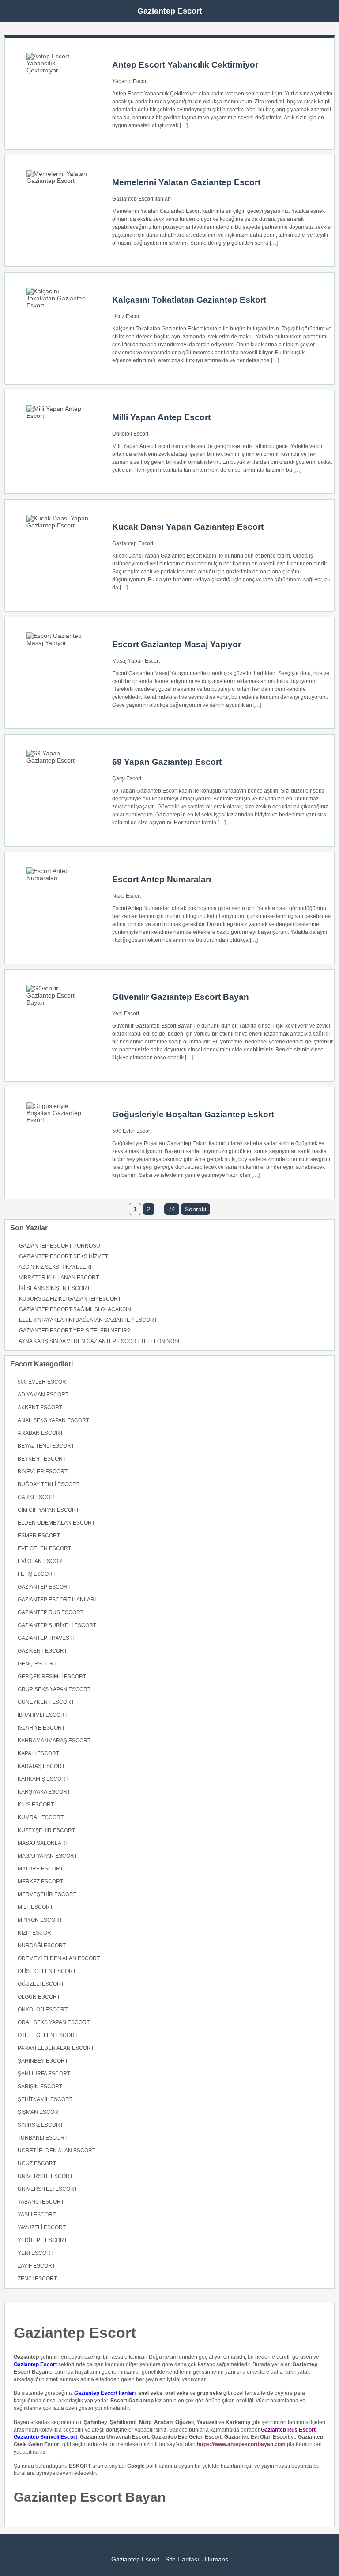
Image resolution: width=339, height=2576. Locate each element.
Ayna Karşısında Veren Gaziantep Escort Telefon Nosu (100, 1341)
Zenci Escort (37, 2279)
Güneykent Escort (46, 1702)
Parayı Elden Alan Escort (56, 2048)
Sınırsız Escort (40, 2125)
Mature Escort (40, 1869)
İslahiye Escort (41, 1728)
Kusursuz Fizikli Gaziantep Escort (70, 1299)
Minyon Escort (40, 1920)
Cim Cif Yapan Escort (48, 1510)
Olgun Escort (39, 1997)
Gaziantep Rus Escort (51, 1612)
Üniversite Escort (45, 2176)
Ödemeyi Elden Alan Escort (59, 1958)
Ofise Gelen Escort (47, 1971)
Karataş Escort (41, 1766)
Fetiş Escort (37, 1574)
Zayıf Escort (36, 2266)
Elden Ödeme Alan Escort (56, 1523)
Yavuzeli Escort (42, 2227)
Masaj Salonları (42, 1843)
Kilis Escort (36, 1805)
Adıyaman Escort (43, 1395)
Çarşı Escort (127, 778)
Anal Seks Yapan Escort (53, 1420)
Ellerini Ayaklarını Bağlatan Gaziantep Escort (88, 1320)
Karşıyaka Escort (44, 1792)
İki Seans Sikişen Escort (55, 1288)
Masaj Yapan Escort (136, 661)
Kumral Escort (41, 1817)
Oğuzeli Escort (41, 1984)
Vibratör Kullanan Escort (59, 1278)
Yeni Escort (126, 1013)
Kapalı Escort (38, 1753)
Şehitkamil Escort (45, 2099)
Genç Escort (37, 1664)
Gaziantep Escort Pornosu (60, 1246)
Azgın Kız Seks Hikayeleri (55, 1267)
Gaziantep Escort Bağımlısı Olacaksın (75, 1309)
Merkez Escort (40, 1882)
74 (172, 1209)
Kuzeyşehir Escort (46, 1830)
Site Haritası (182, 2559)
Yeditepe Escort (42, 2240)
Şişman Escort (40, 2112)
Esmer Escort (39, 1536)
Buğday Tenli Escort (49, 1484)
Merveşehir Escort (47, 1894)
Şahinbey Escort (43, 2061)
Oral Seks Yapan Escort (54, 2022)
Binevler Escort (43, 1472)
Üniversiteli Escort (47, 2189)
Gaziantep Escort (170, 11)
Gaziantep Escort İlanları (141, 199)
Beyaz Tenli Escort (46, 1446)
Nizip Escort (126, 896)
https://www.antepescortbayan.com (241, 2444)
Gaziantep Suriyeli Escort (57, 1625)
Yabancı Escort (130, 81)
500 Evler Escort (132, 1131)
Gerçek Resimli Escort (52, 1677)
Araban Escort (40, 1433)
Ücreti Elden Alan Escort (56, 2151)
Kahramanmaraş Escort (54, 1741)
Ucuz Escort (126, 316)
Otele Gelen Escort (48, 2035)
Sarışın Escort (40, 2087)
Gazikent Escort (42, 1651)
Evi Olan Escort (41, 1561)
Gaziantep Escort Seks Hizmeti (64, 1256)
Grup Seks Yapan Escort (54, 1689)
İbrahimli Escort (43, 1715)
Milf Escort (35, 1907)
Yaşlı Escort (37, 2215)
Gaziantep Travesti (46, 1638)
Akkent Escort (40, 1408)
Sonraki (196, 1209)
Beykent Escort (42, 1459)
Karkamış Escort (43, 1779)
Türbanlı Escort (43, 2138)
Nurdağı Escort (42, 1946)
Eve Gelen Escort (44, 1548)
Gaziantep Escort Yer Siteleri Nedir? (75, 1331)
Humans (217, 2559)
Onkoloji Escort (130, 434)
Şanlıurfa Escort (44, 2074)
